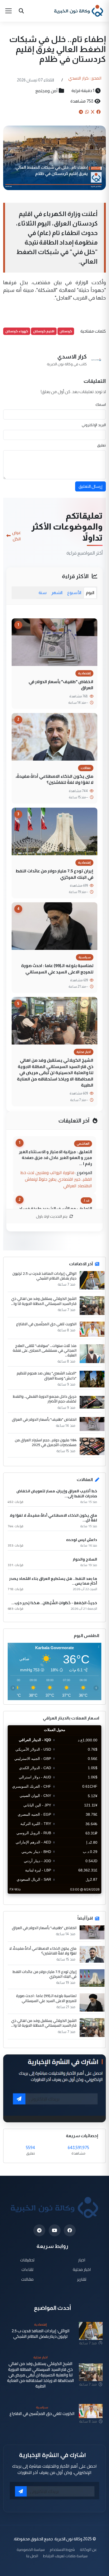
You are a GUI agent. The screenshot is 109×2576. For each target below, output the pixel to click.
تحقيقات (27, 2260)
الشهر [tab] (57, 593)
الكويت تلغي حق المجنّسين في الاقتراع (46, 1324)
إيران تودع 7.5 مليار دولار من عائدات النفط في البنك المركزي (54, 874)
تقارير (82, 2279)
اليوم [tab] (90, 593)
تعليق (101, 445)
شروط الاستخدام (62, 2549)
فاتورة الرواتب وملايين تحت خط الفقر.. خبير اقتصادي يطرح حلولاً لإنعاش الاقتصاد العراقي (56, 1179)
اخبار (82, 2260)
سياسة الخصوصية (31, 2549)
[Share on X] (93, 112)
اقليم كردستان (44, 331)
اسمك (101, 404)
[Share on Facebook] (98, 112)
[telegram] (39, 2230)
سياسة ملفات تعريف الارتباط (65, 2556)
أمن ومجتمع (47, 91)
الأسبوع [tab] (74, 593)
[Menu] (8, 11)
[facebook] (70, 2230)
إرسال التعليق (90, 486)
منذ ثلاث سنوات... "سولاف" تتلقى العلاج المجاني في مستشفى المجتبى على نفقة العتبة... (45, 1351)
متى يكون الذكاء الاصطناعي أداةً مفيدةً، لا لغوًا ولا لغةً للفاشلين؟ (54, 779)
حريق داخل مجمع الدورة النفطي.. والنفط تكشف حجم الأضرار (45, 1399)
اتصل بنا (32, 2556)
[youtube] (55, 2230)
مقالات (27, 2279)
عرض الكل (17, 536)
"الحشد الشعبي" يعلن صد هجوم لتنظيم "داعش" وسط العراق (47, 1376)
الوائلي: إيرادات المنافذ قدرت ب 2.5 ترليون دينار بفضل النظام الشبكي (44, 1276)
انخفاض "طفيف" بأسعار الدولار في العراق (61, 685)
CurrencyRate (89, 1897)
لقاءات (27, 2269)
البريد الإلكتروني (94, 425)
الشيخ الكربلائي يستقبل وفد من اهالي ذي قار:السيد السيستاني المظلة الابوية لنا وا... (44, 1301)
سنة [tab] (43, 593)
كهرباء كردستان (17, 331)
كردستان (66, 331)
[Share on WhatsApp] (87, 112)
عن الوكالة (88, 2549)
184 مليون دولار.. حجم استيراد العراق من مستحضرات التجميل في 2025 (46, 1442)
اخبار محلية (82, 2269)
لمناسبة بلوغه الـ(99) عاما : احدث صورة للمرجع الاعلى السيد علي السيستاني (57, 969)
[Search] (21, 11)
